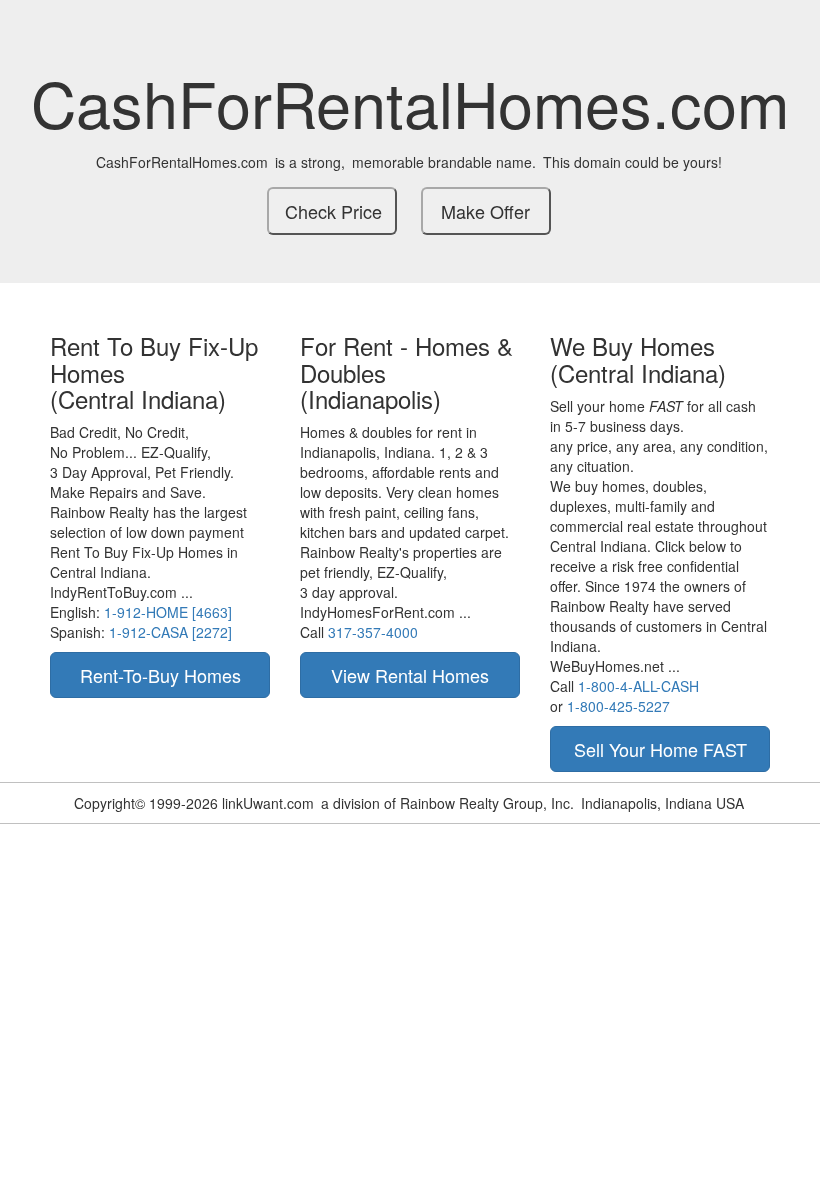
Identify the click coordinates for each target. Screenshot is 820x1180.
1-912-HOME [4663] (168, 612)
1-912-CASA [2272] (170, 632)
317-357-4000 (373, 632)
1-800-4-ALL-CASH (638, 686)
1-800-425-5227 (618, 706)
